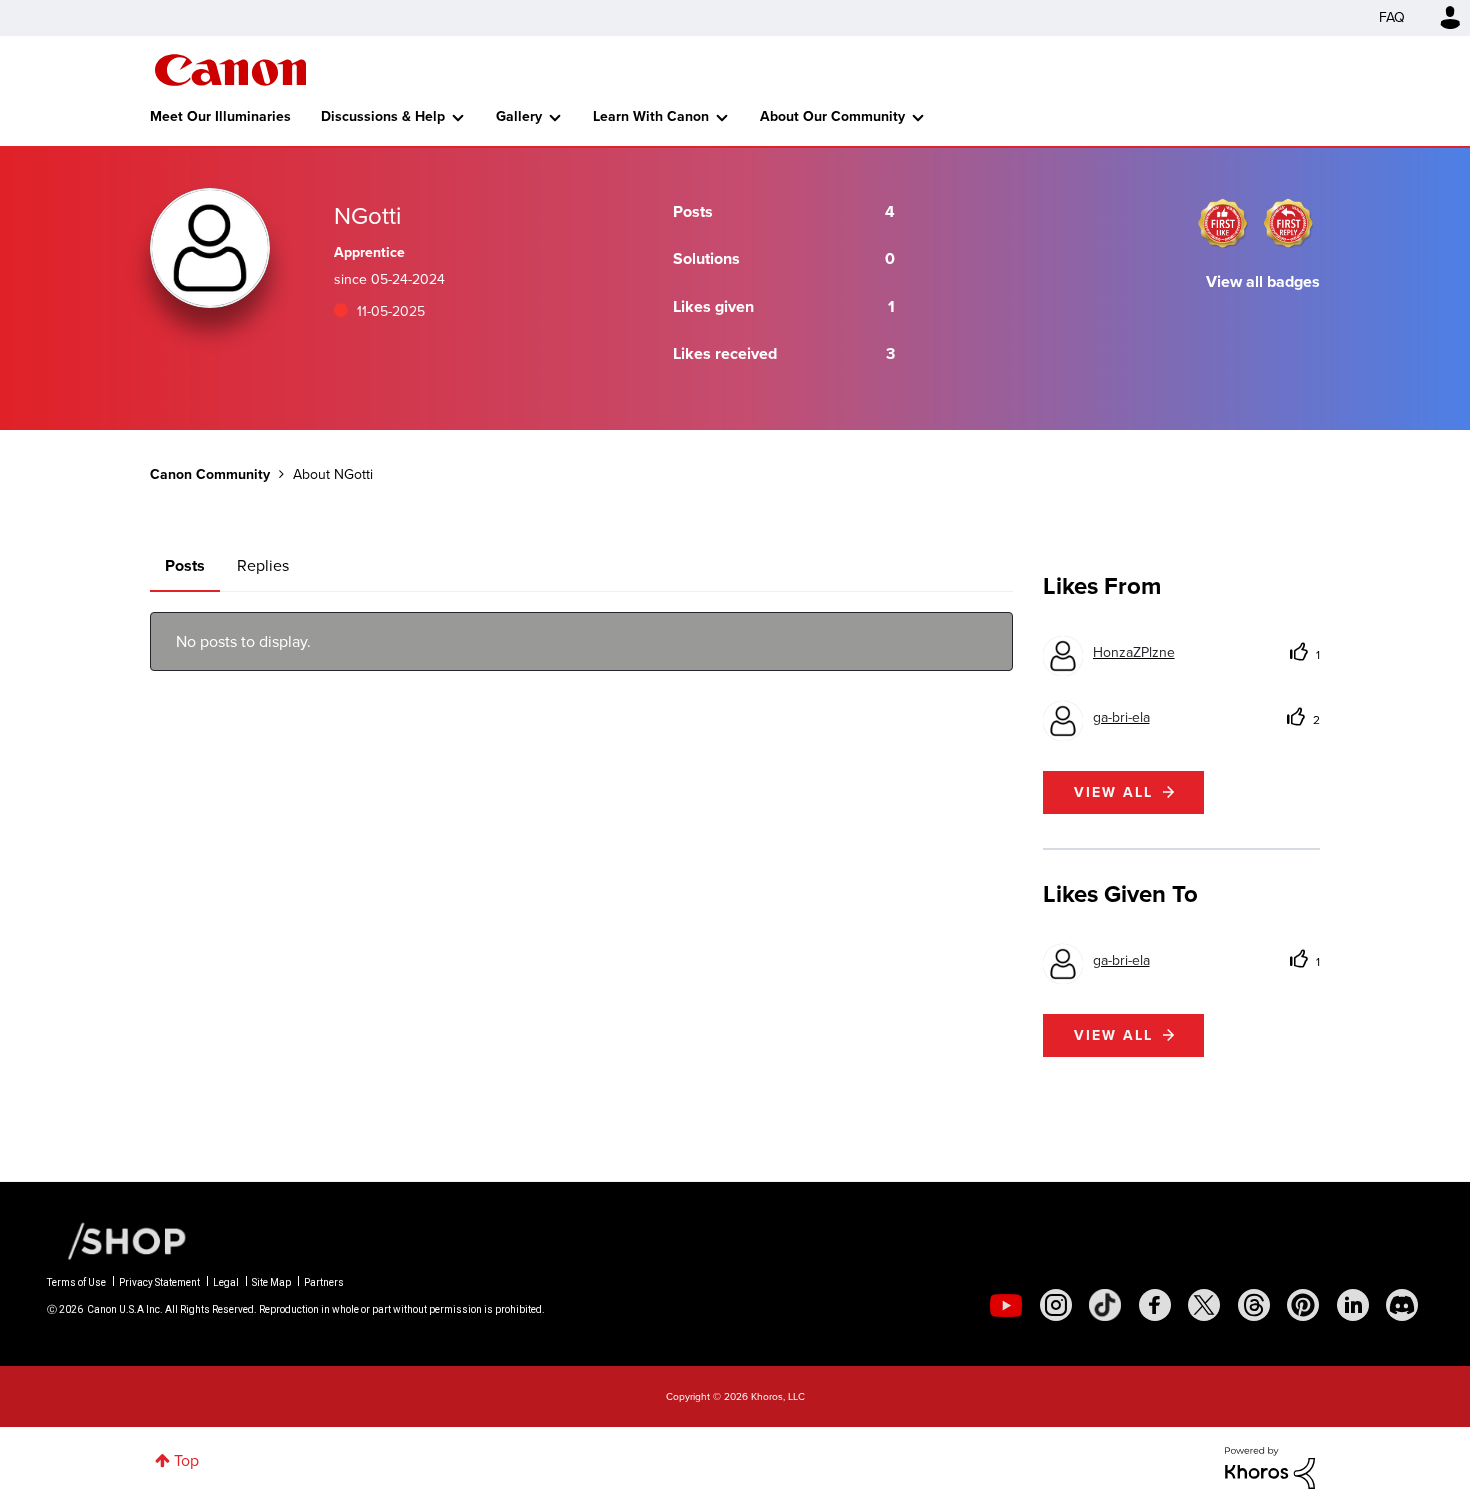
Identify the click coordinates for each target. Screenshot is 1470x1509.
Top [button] (186, 1460)
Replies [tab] (263, 565)
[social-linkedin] (1353, 1305)
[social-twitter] (1204, 1305)
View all (1113, 792)
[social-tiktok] (1105, 1305)
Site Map (271, 1282)
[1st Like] (1223, 223)
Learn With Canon (651, 116)
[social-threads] (1254, 1305)
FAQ (1392, 17)
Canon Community (230, 70)
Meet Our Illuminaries (220, 116)
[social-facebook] (1155, 1305)
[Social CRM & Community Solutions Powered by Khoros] (1270, 1466)
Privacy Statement (159, 1282)
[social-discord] (1402, 1305)
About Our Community (832, 116)
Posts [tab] (185, 565)
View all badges (1263, 281)
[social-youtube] (1006, 1305)
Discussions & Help (383, 116)
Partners (324, 1282)
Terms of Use (76, 1282)
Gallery (519, 116)
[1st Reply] (1288, 223)
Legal (226, 1282)
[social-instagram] (1056, 1305)
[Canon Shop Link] (117, 1240)
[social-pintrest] (1303, 1305)
